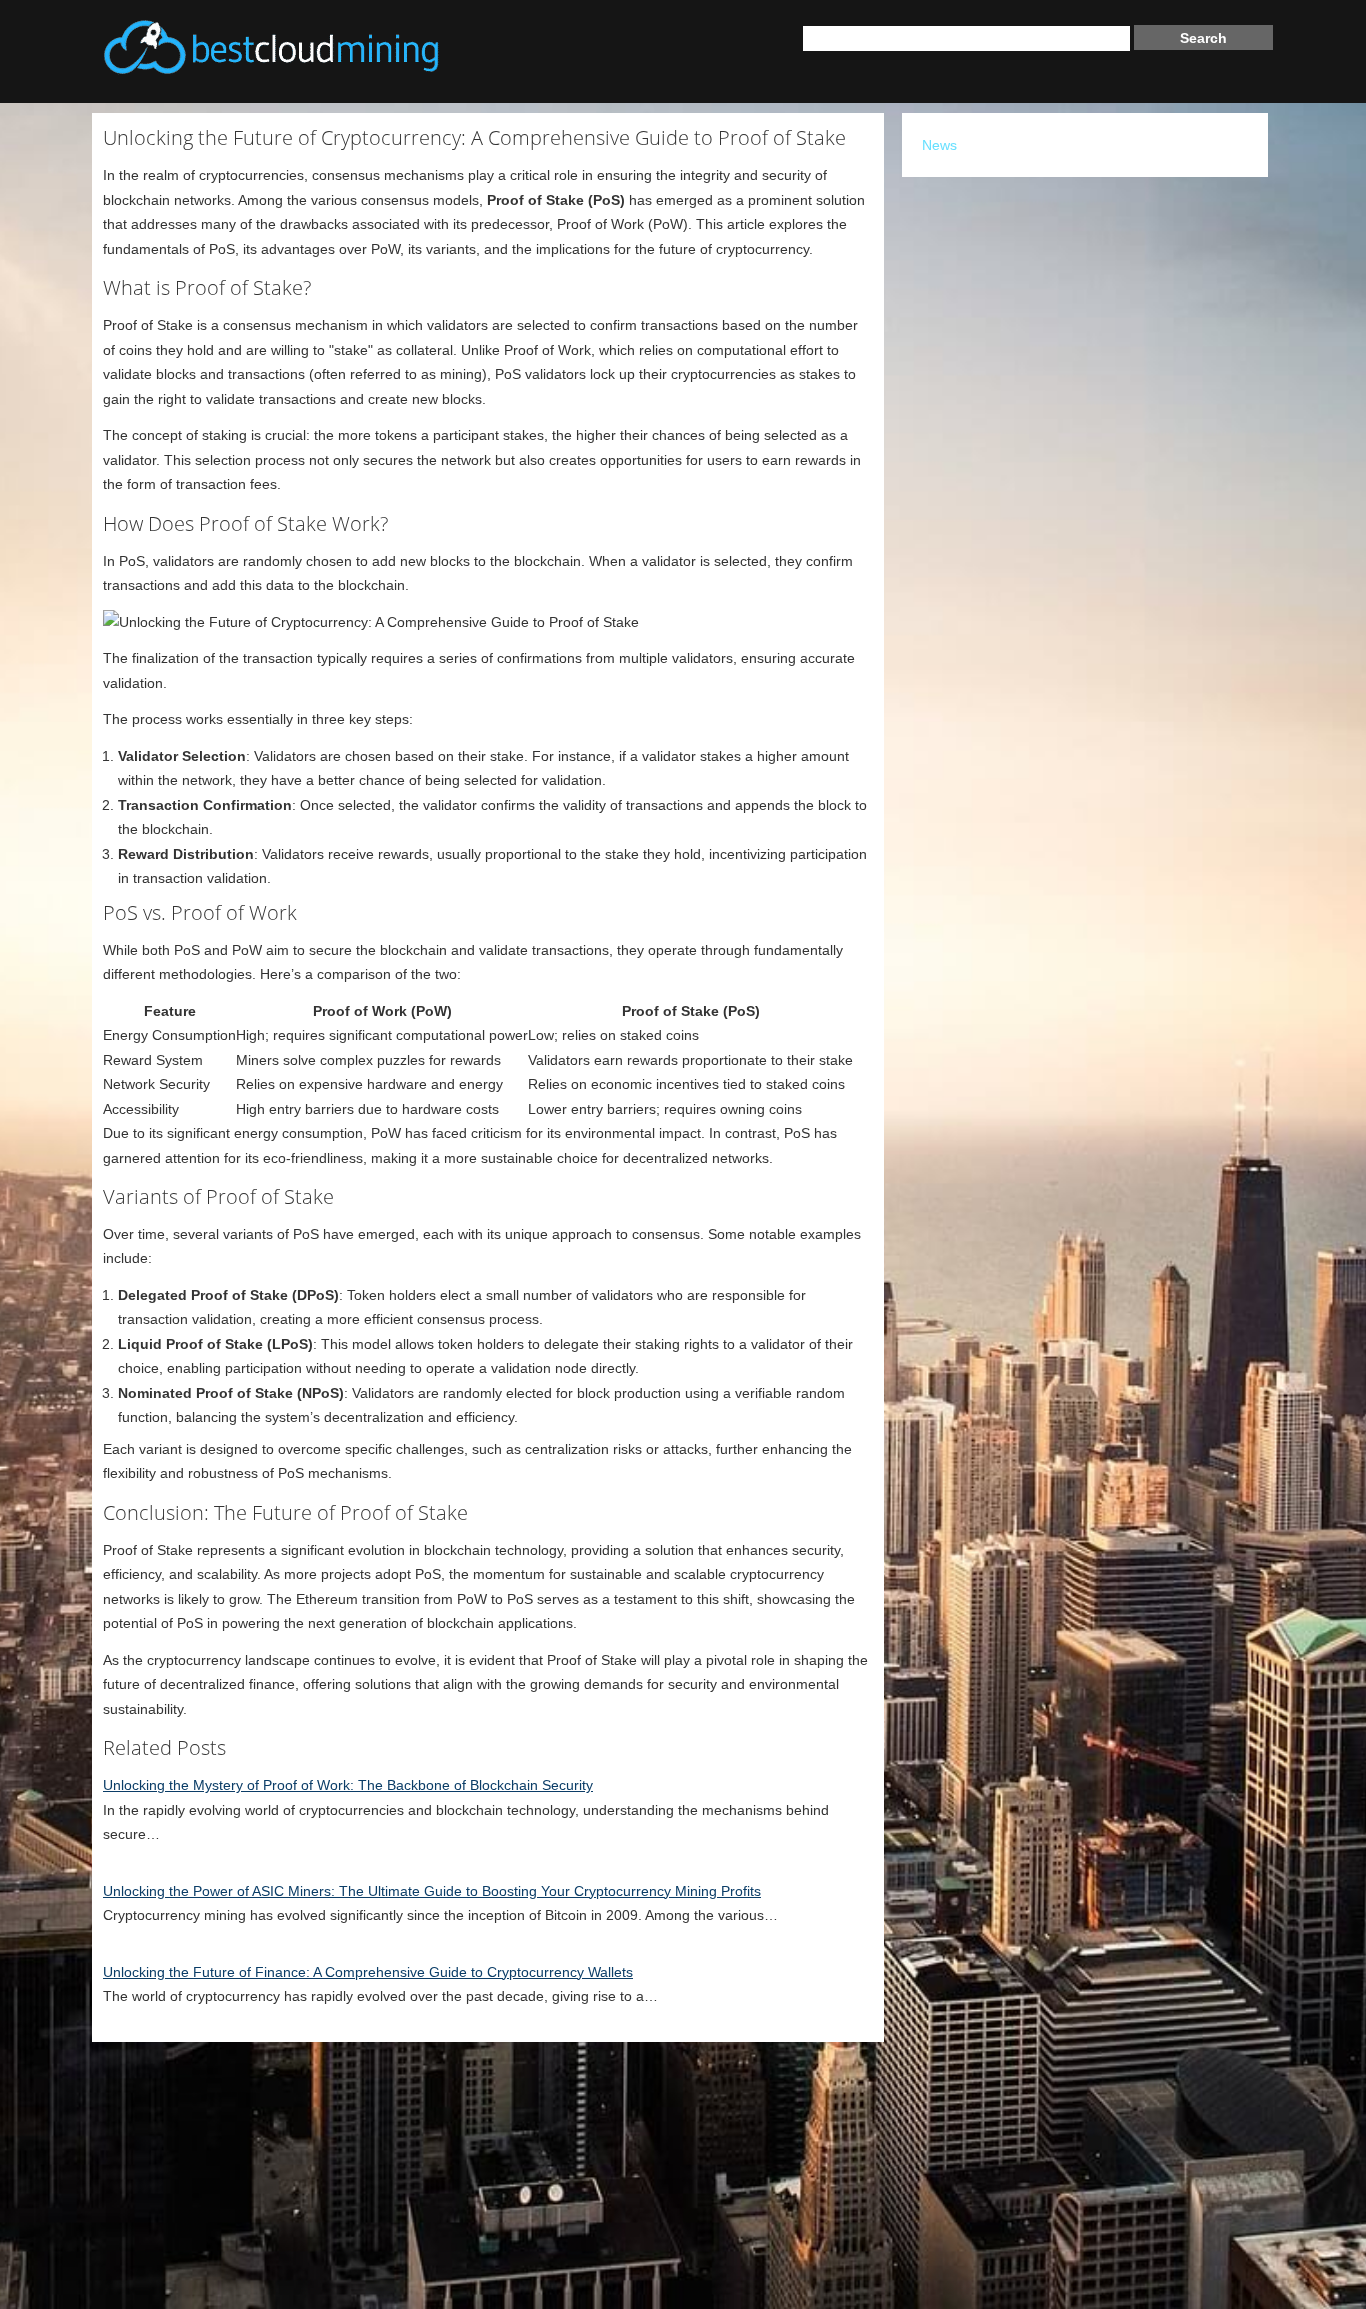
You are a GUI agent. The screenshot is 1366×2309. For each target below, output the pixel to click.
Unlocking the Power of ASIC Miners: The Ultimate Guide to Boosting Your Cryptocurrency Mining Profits (432, 1891)
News (939, 145)
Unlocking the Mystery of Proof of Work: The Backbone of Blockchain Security (348, 1785)
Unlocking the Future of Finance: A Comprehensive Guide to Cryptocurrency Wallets (368, 1972)
